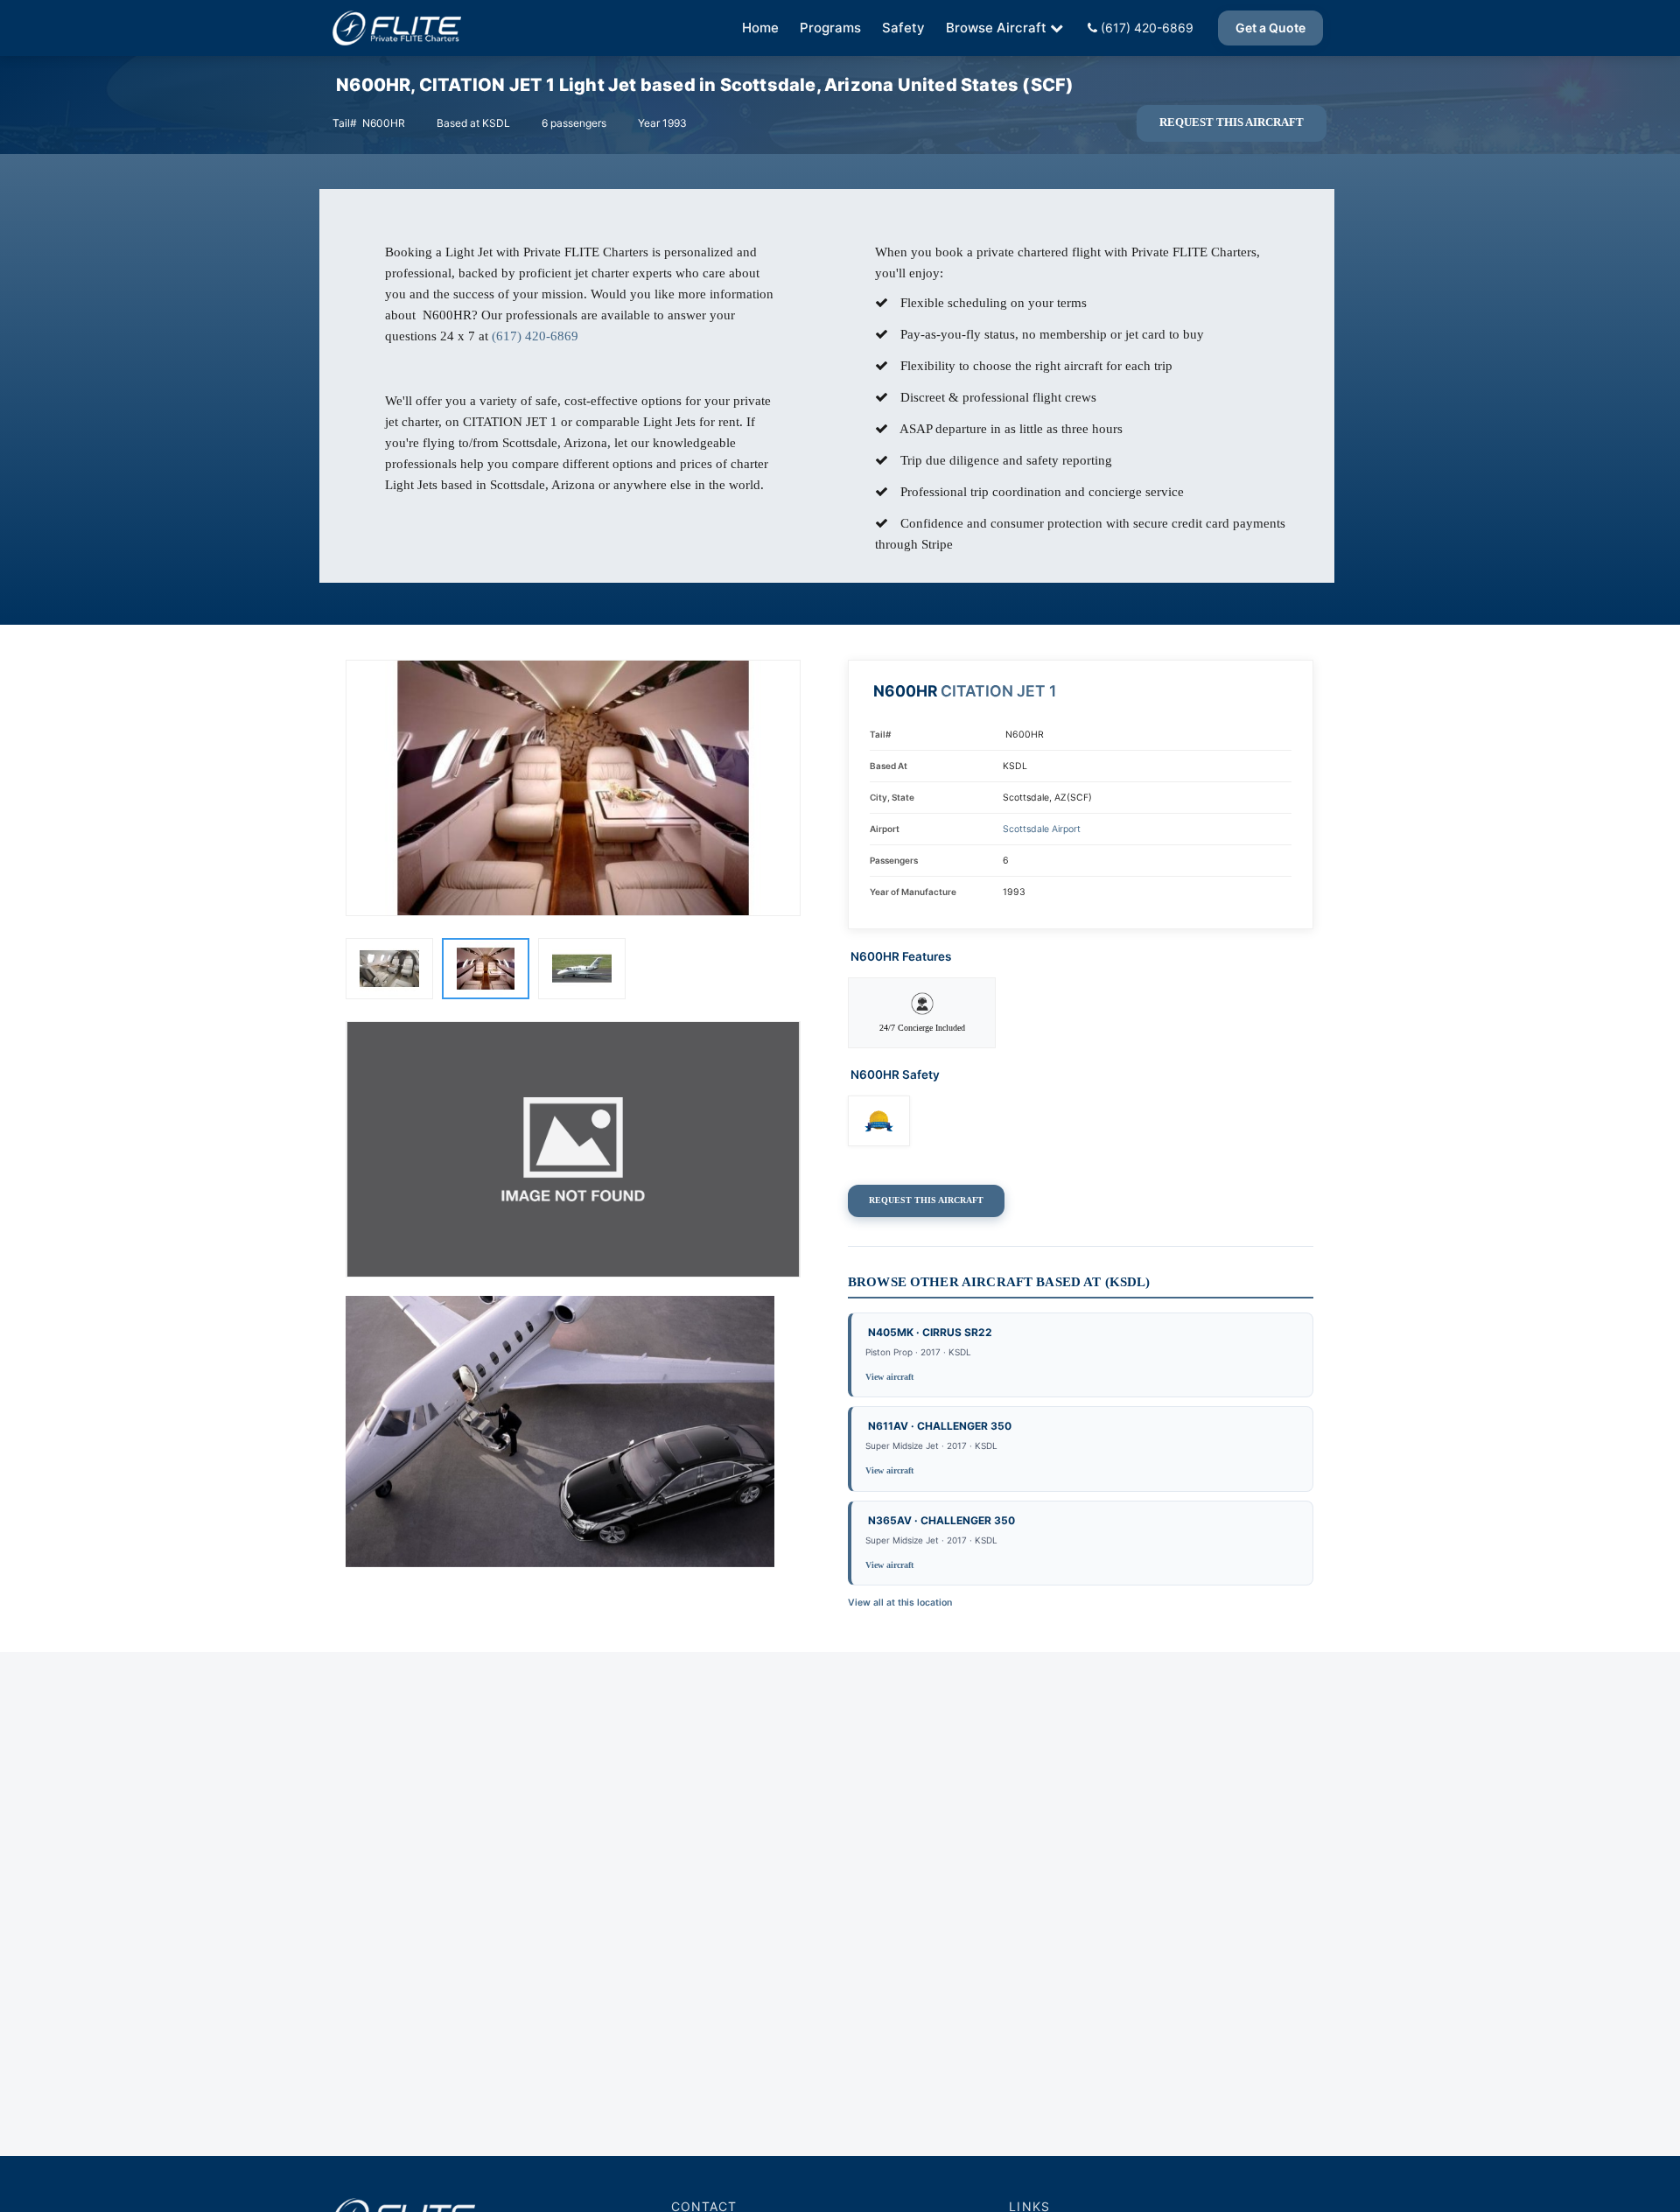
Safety (903, 28)
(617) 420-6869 (1145, 28)
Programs (830, 28)
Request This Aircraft (1232, 122)
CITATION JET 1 (998, 691)
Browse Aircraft (996, 28)
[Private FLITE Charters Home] (397, 28)
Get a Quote (1270, 28)
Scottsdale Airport (1042, 829)
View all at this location (900, 1603)
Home (760, 28)
